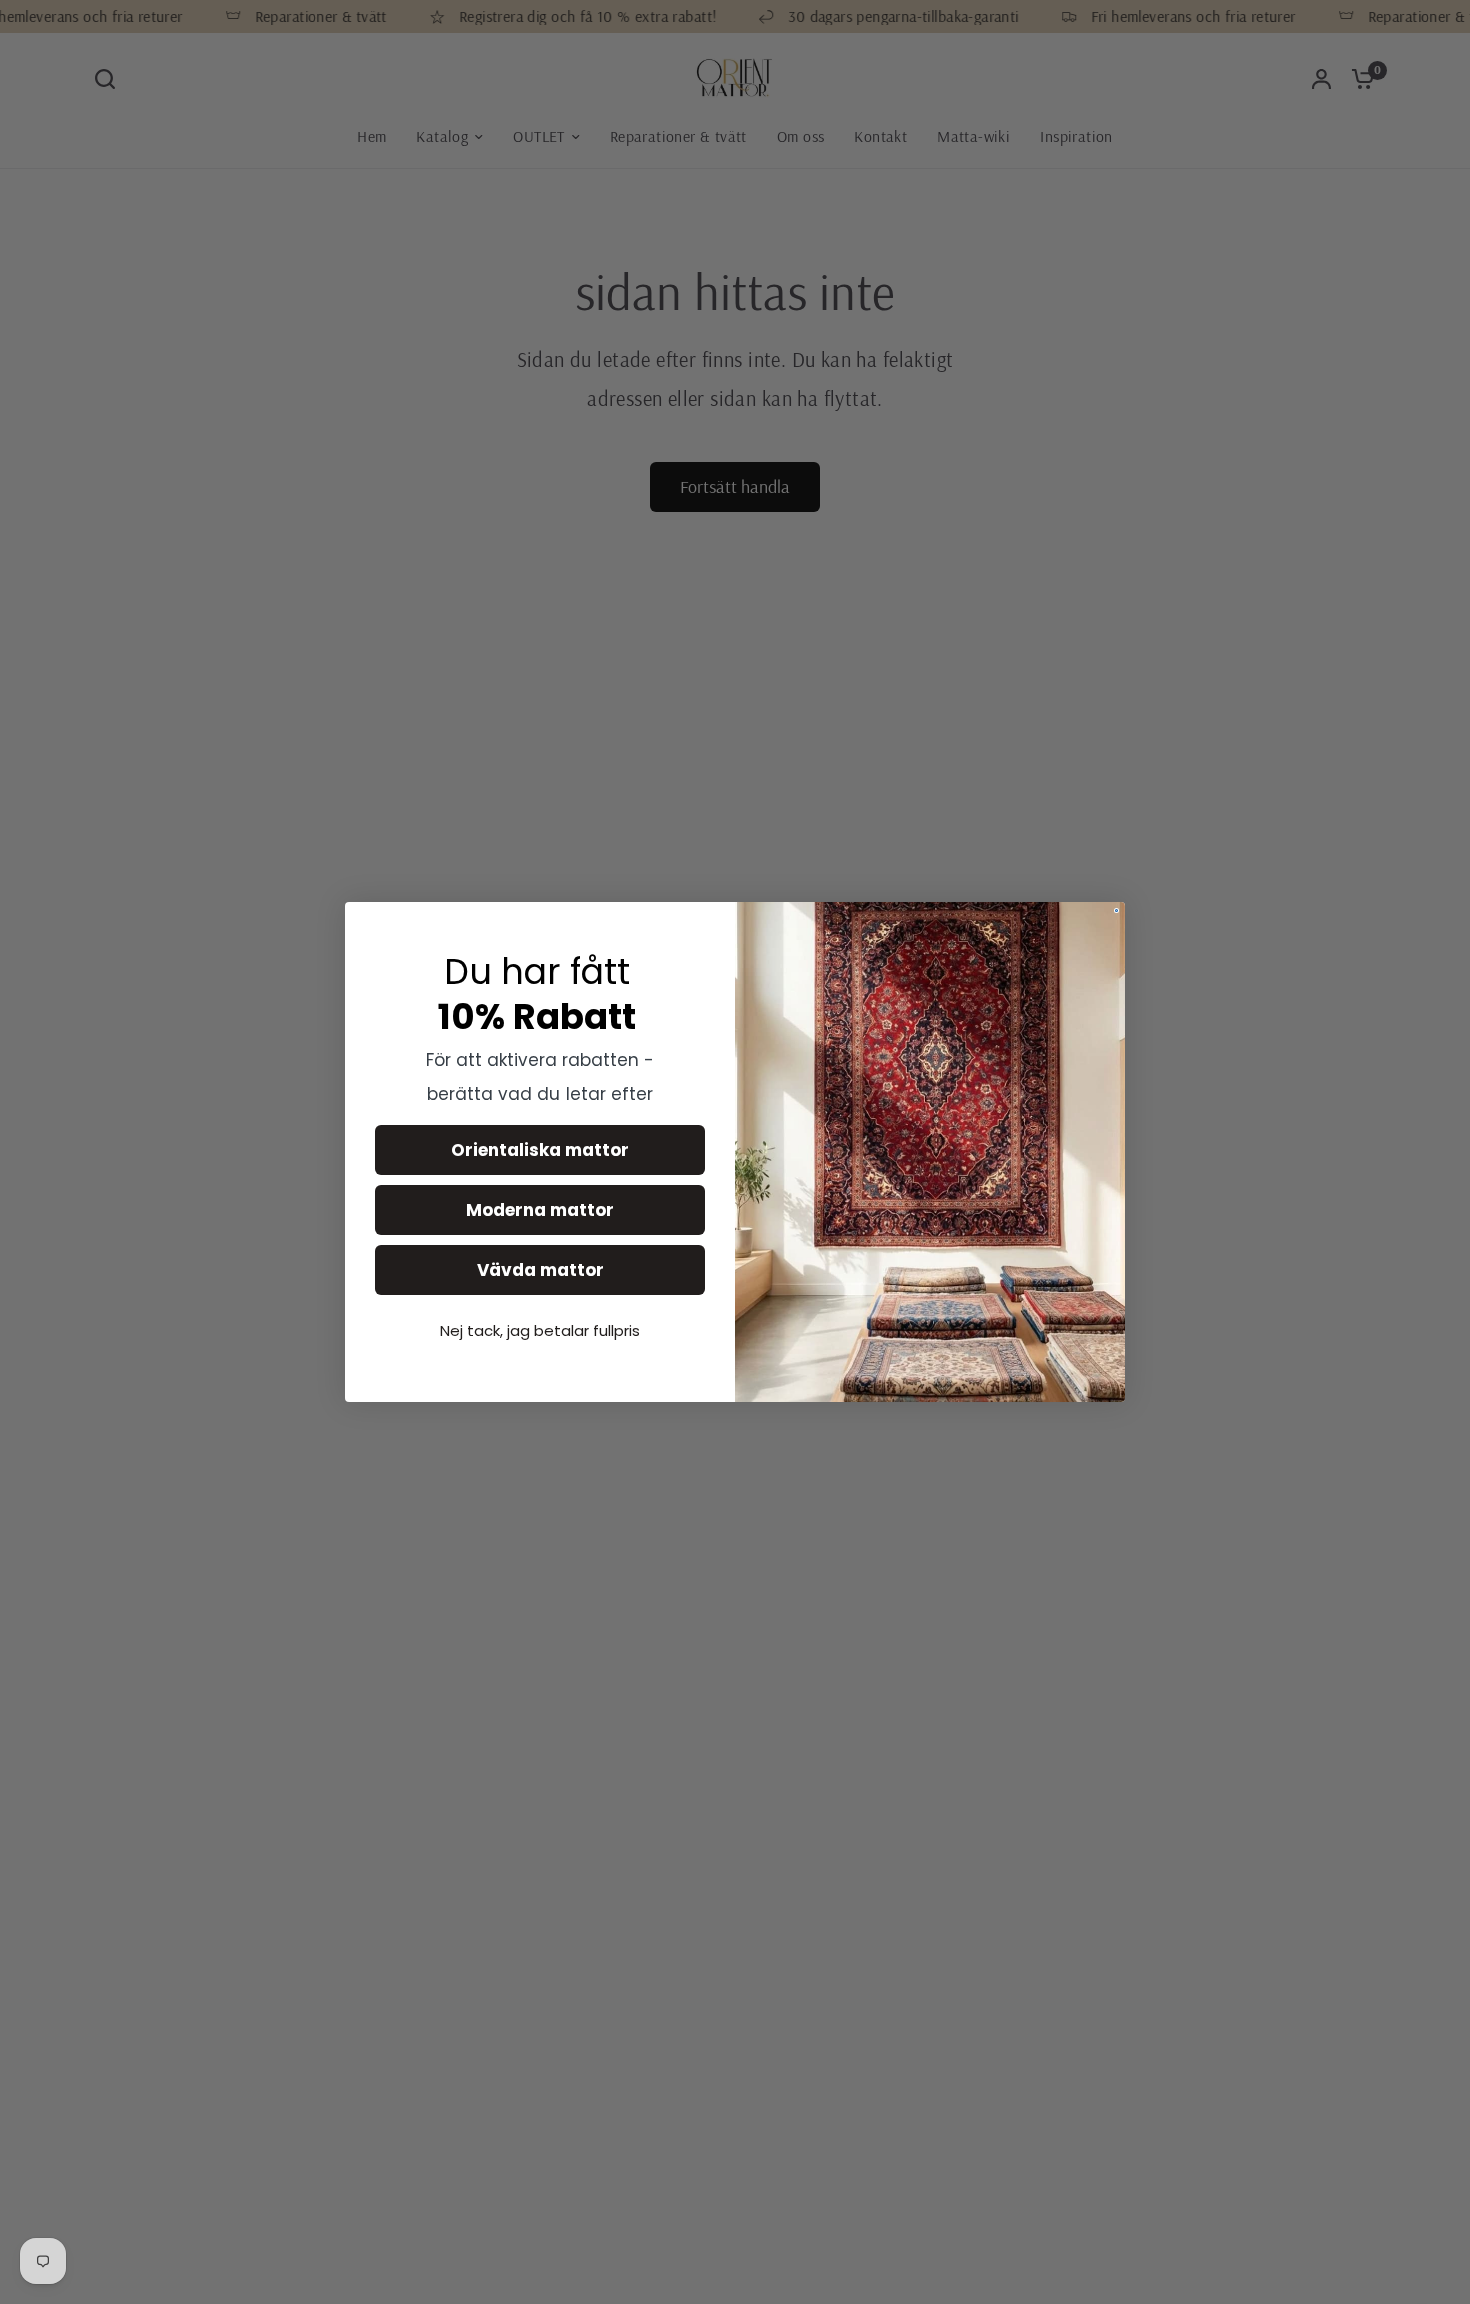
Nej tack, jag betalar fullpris (540, 1330)
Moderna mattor (540, 1210)
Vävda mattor (540, 1270)
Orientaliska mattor (540, 1150)
